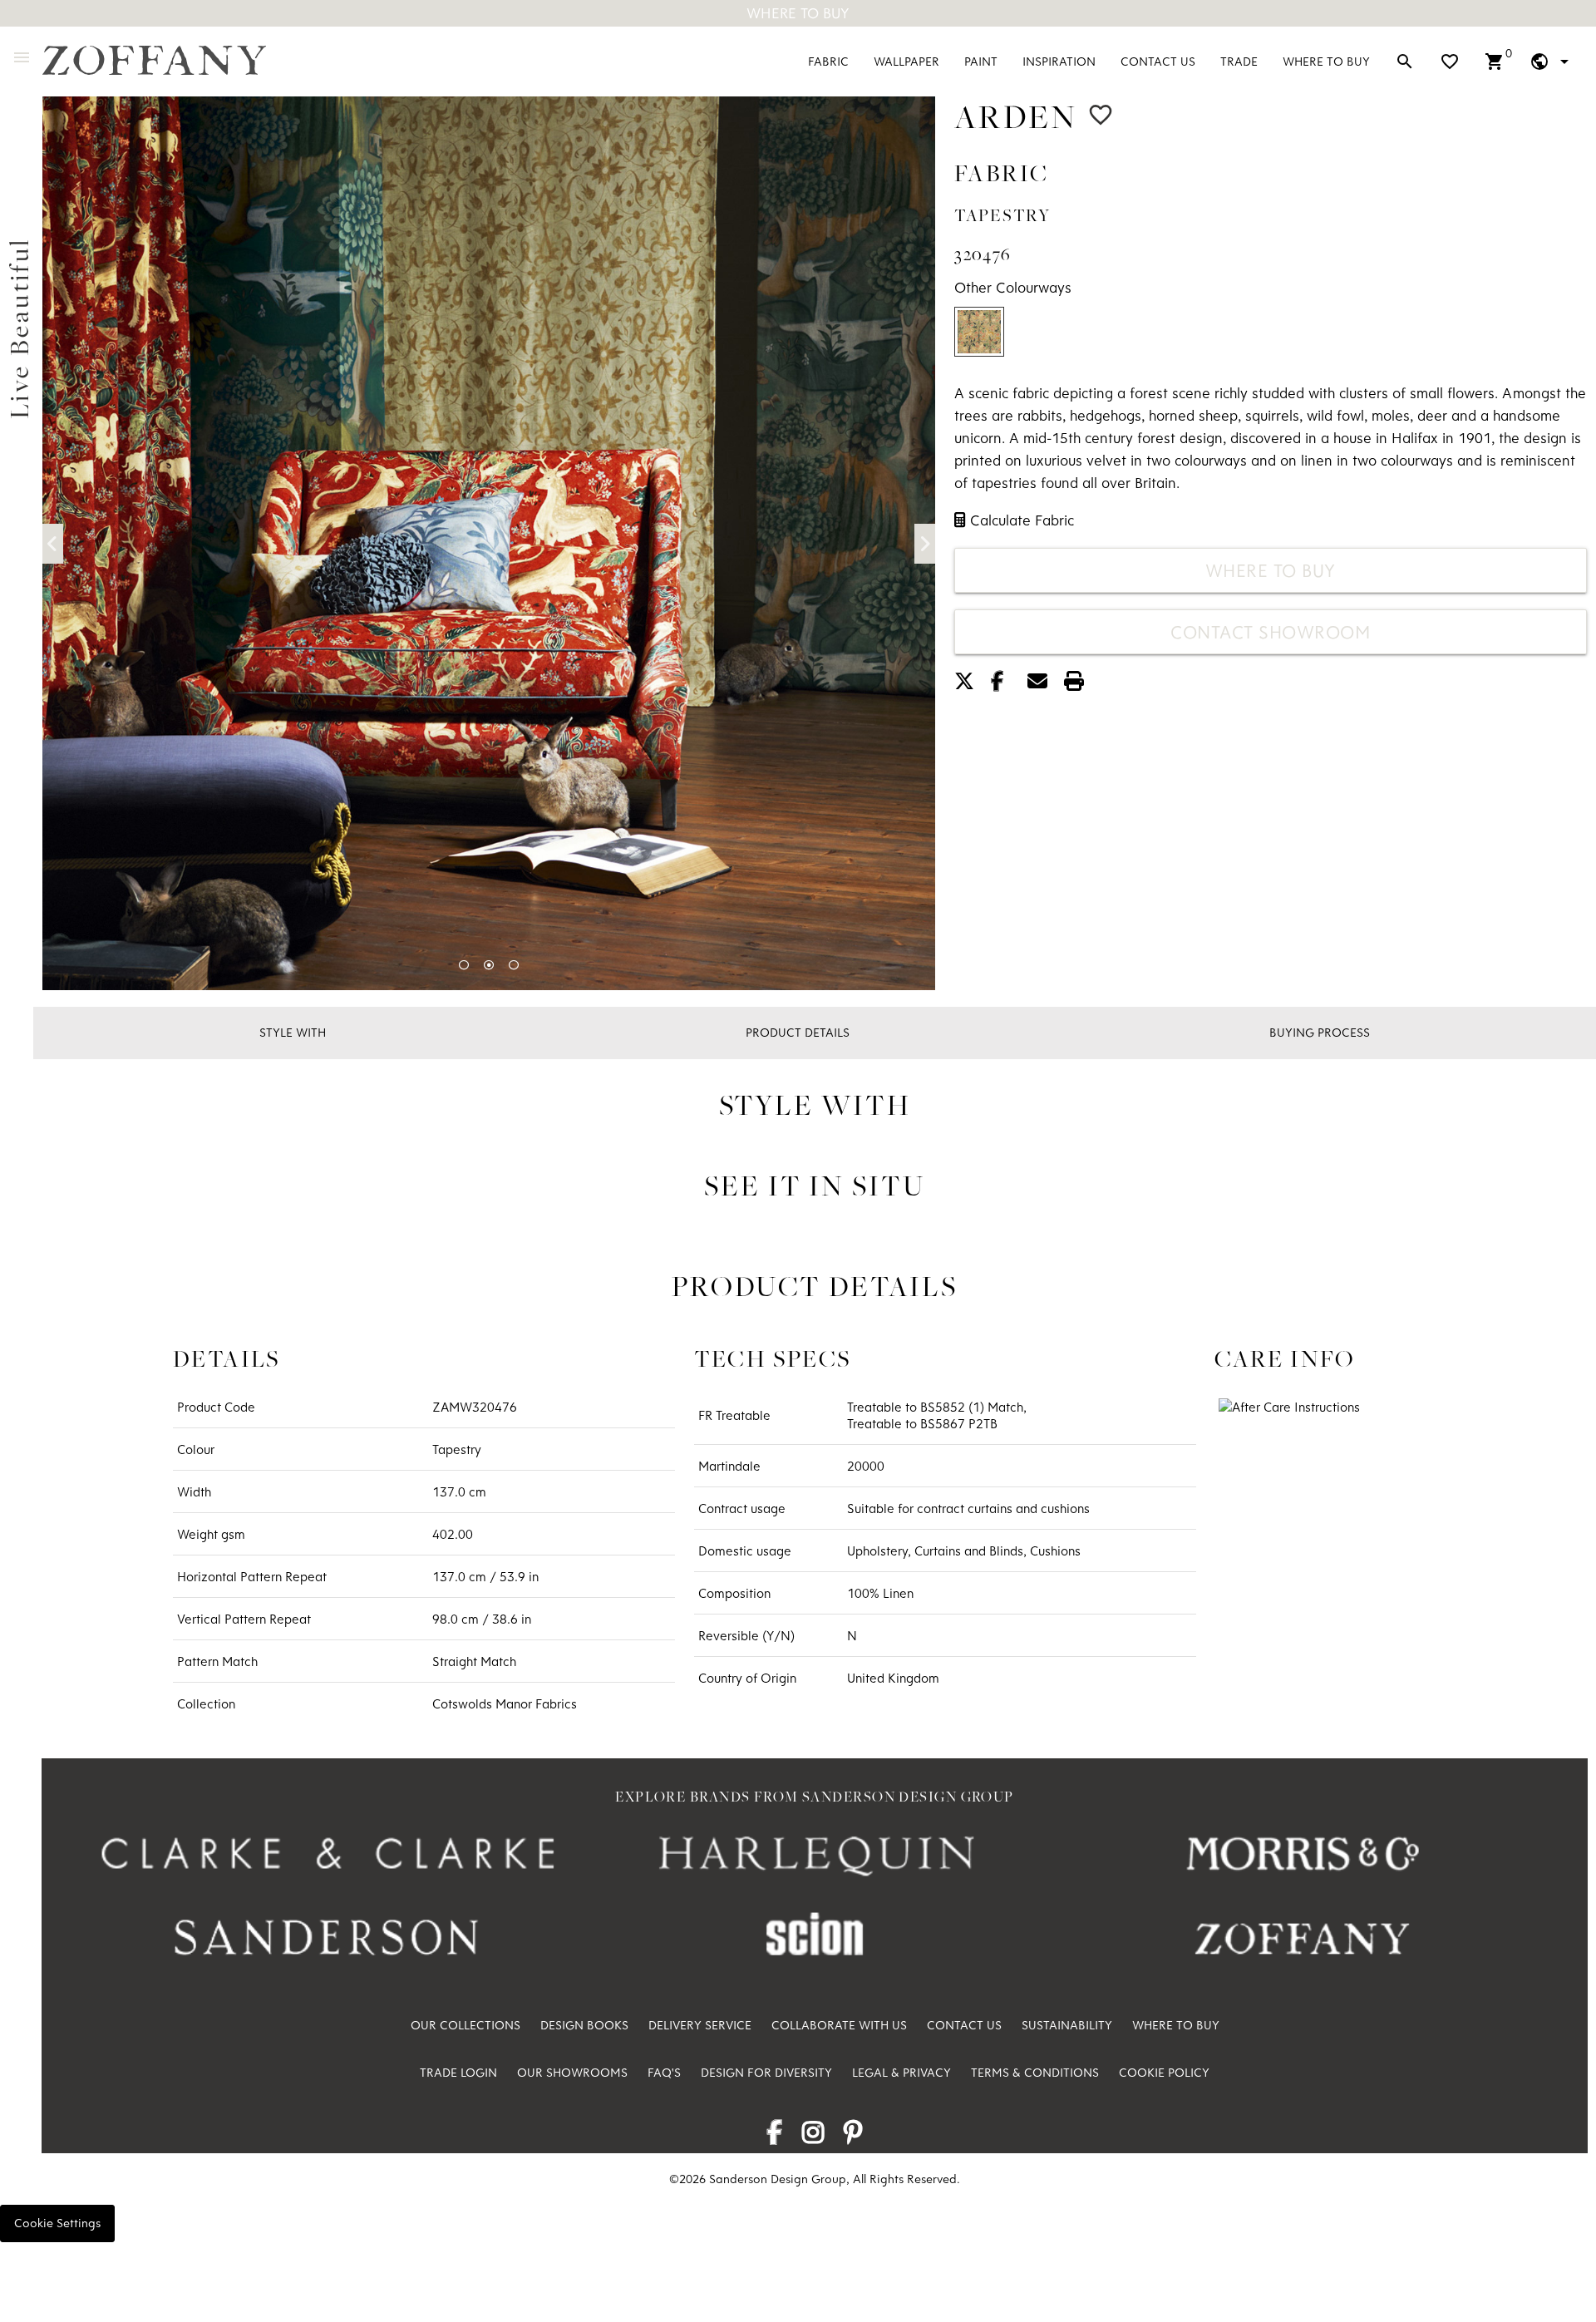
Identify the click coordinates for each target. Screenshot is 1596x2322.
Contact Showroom (1270, 632)
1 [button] (464, 965)
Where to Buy (1326, 61)
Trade (1239, 61)
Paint (981, 61)
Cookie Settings (57, 2223)
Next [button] (925, 544)
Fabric (828, 61)
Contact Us (1158, 61)
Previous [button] (53, 544)
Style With (293, 1032)
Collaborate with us (839, 2025)
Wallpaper (906, 61)
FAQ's (664, 2072)
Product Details (798, 1032)
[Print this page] (1081, 684)
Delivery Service (700, 2025)
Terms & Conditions (1035, 2072)
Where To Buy (798, 13)
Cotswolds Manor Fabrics (505, 1703)
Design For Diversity (766, 2072)
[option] (489, 543)
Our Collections (465, 2025)
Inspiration (1059, 61)
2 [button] (489, 965)
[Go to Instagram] (813, 2137)
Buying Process (1320, 1032)
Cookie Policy (1164, 2072)
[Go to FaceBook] (774, 2137)
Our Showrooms (572, 2072)
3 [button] (514, 965)
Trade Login (458, 2072)
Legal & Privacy (901, 2072)
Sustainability (1067, 2025)
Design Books (584, 2025)
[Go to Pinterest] (853, 2137)
